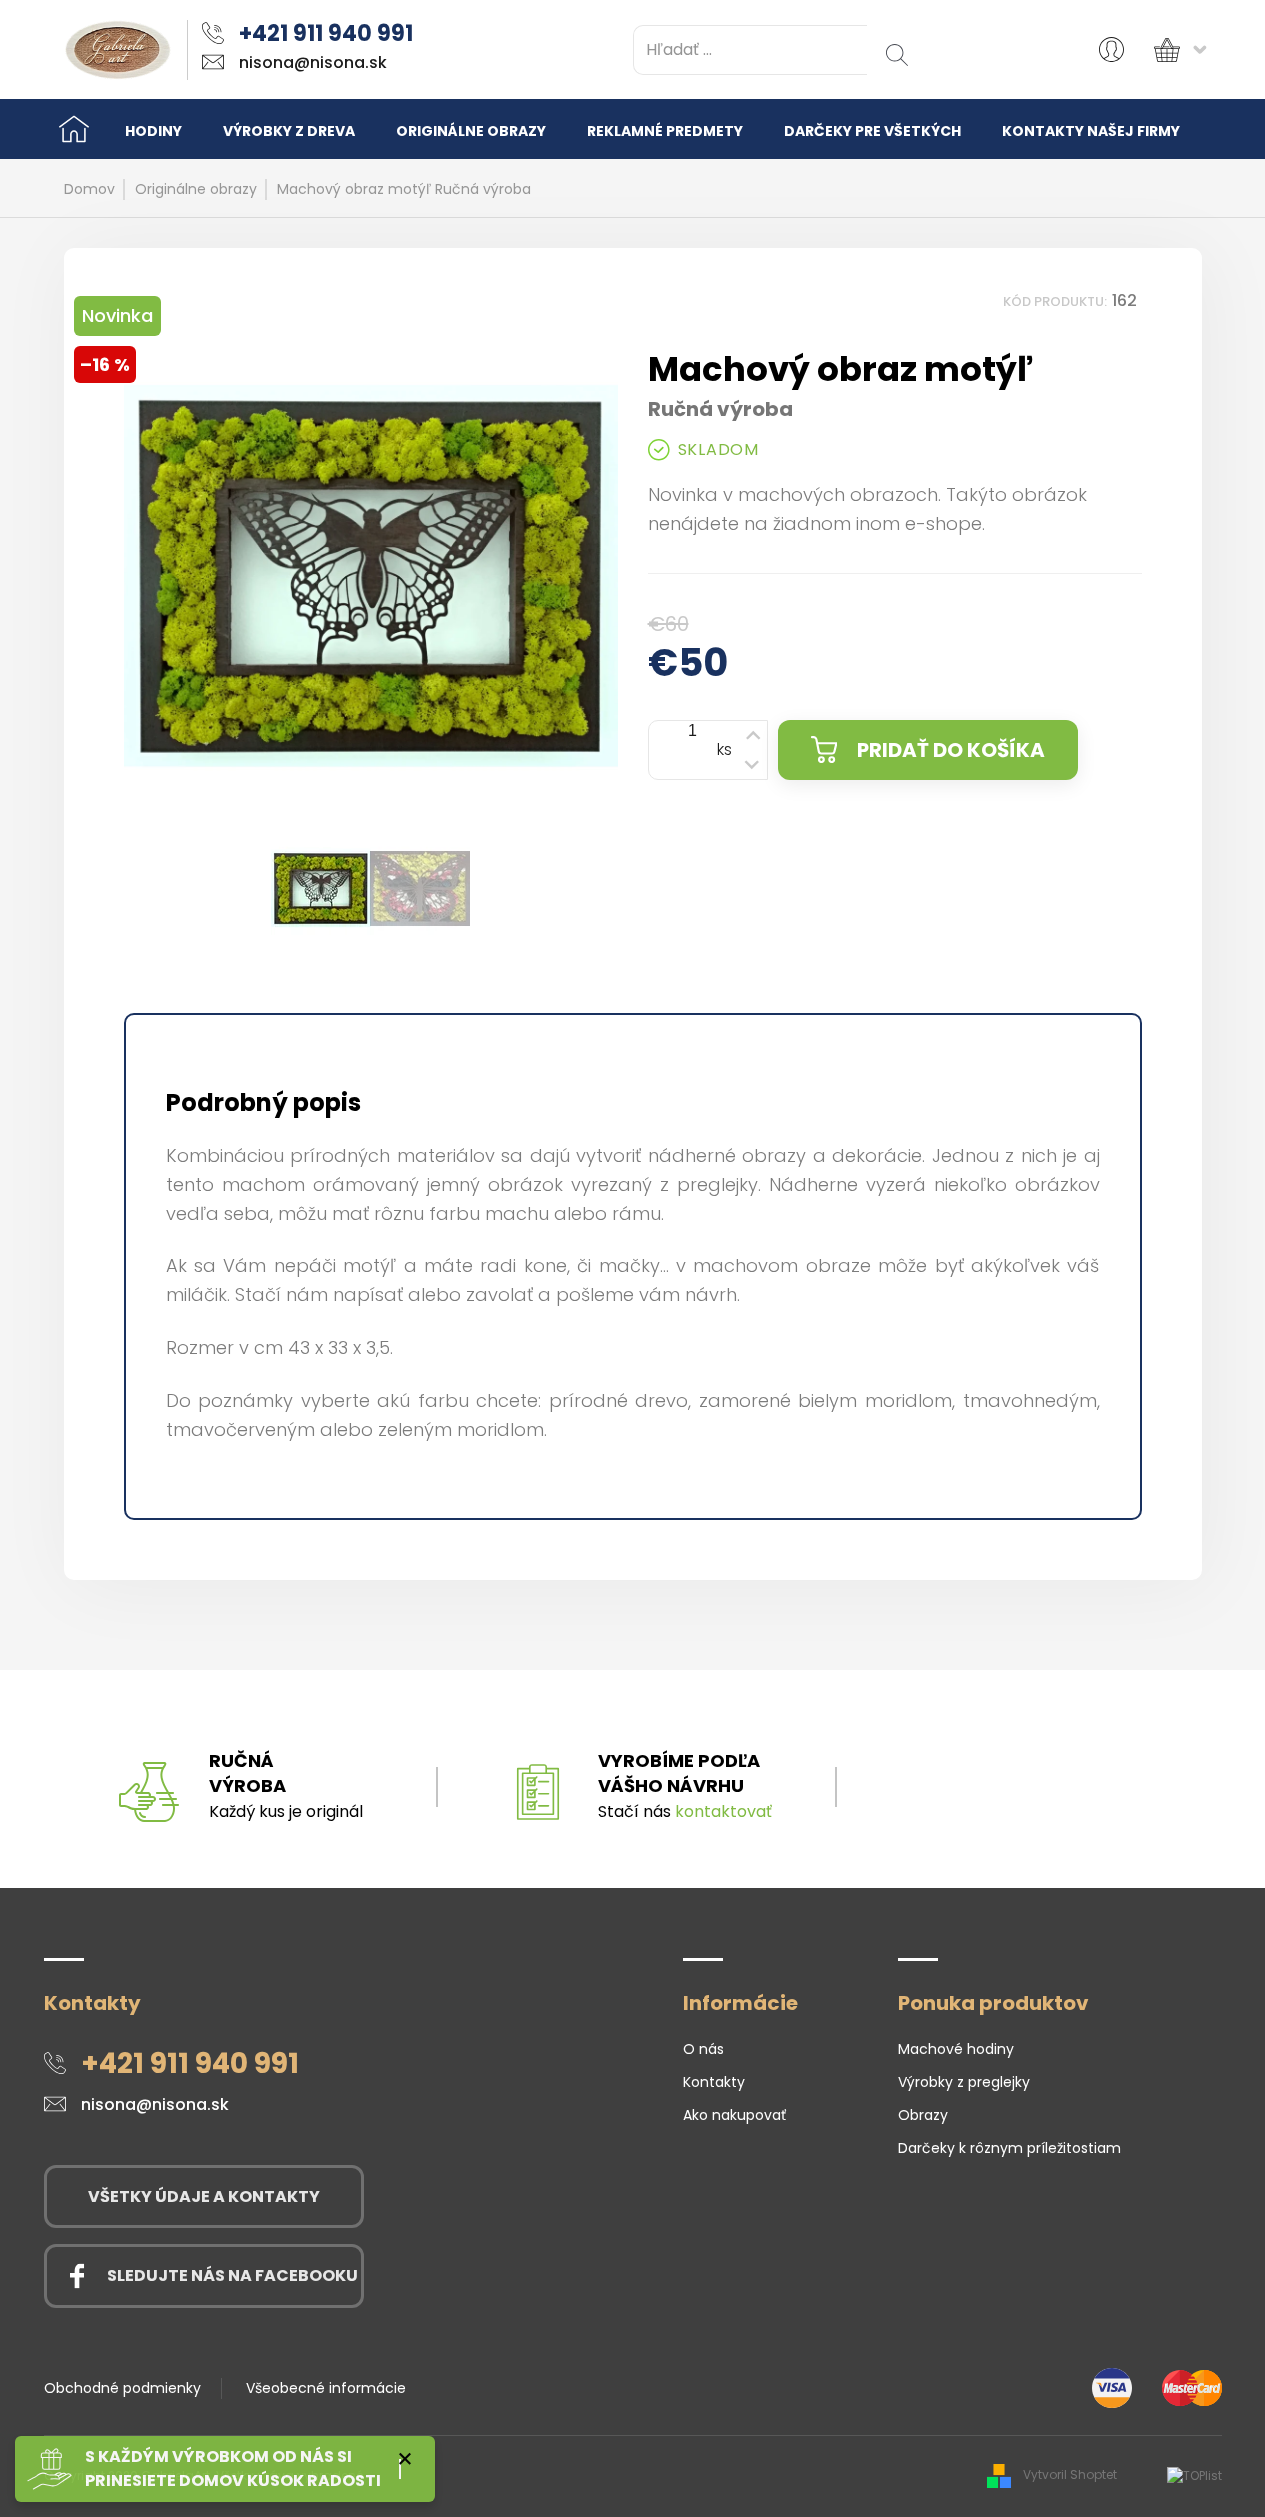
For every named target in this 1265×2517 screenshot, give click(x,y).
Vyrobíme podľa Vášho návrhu (679, 1773)
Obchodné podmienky (122, 2388)
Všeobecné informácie (326, 2388)
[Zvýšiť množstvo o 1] (752, 733)
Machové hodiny (956, 2049)
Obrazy (923, 2115)
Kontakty (714, 2082)
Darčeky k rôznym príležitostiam (1009, 2148)
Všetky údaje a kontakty (204, 2196)
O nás (703, 2049)
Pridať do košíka (951, 750)
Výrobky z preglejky (964, 2082)
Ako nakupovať (734, 2115)
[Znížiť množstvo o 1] (752, 766)
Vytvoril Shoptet (1070, 2474)
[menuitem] (153, 129)
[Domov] (74, 129)
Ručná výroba (247, 1773)
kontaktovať (723, 1811)
